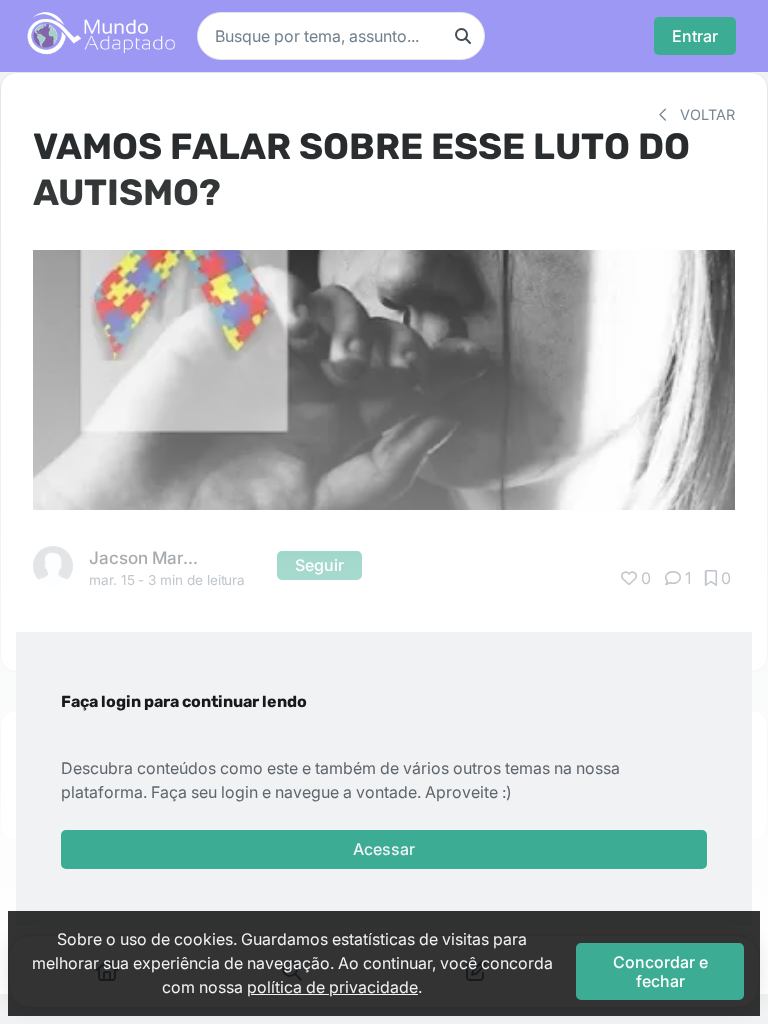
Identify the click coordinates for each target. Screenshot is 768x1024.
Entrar (695, 36)
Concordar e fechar (660, 971)
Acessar (384, 849)
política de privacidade (332, 987)
